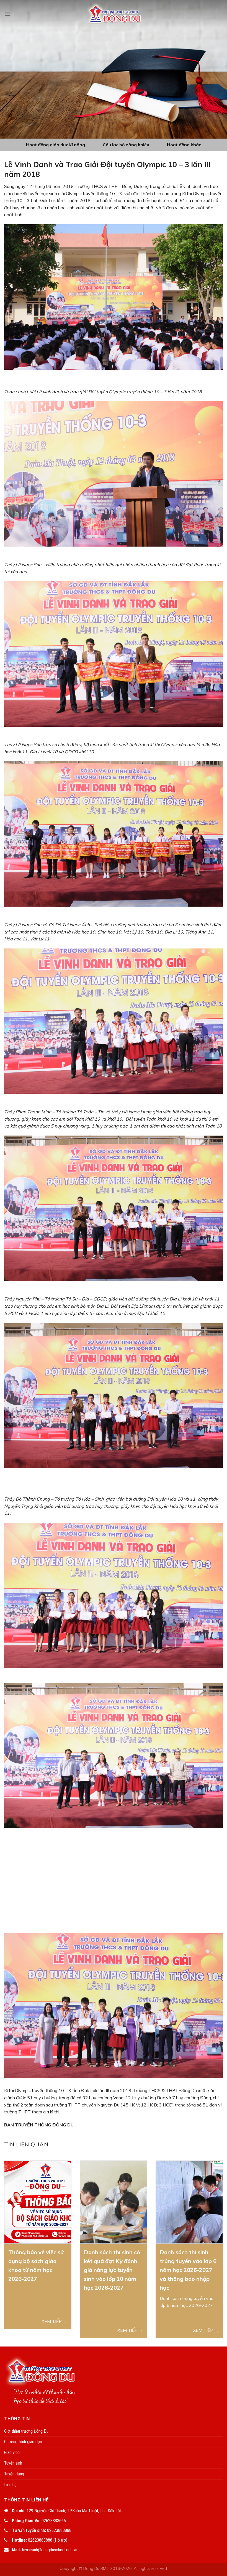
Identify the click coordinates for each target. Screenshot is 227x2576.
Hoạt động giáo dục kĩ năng (56, 145)
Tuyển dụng (14, 2474)
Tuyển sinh (13, 2463)
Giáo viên (12, 2453)
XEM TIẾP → (54, 2321)
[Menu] (7, 14)
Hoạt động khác (184, 145)
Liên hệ (10, 2485)
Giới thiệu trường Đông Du (26, 2431)
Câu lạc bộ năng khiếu (126, 145)
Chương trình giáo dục (23, 2442)
